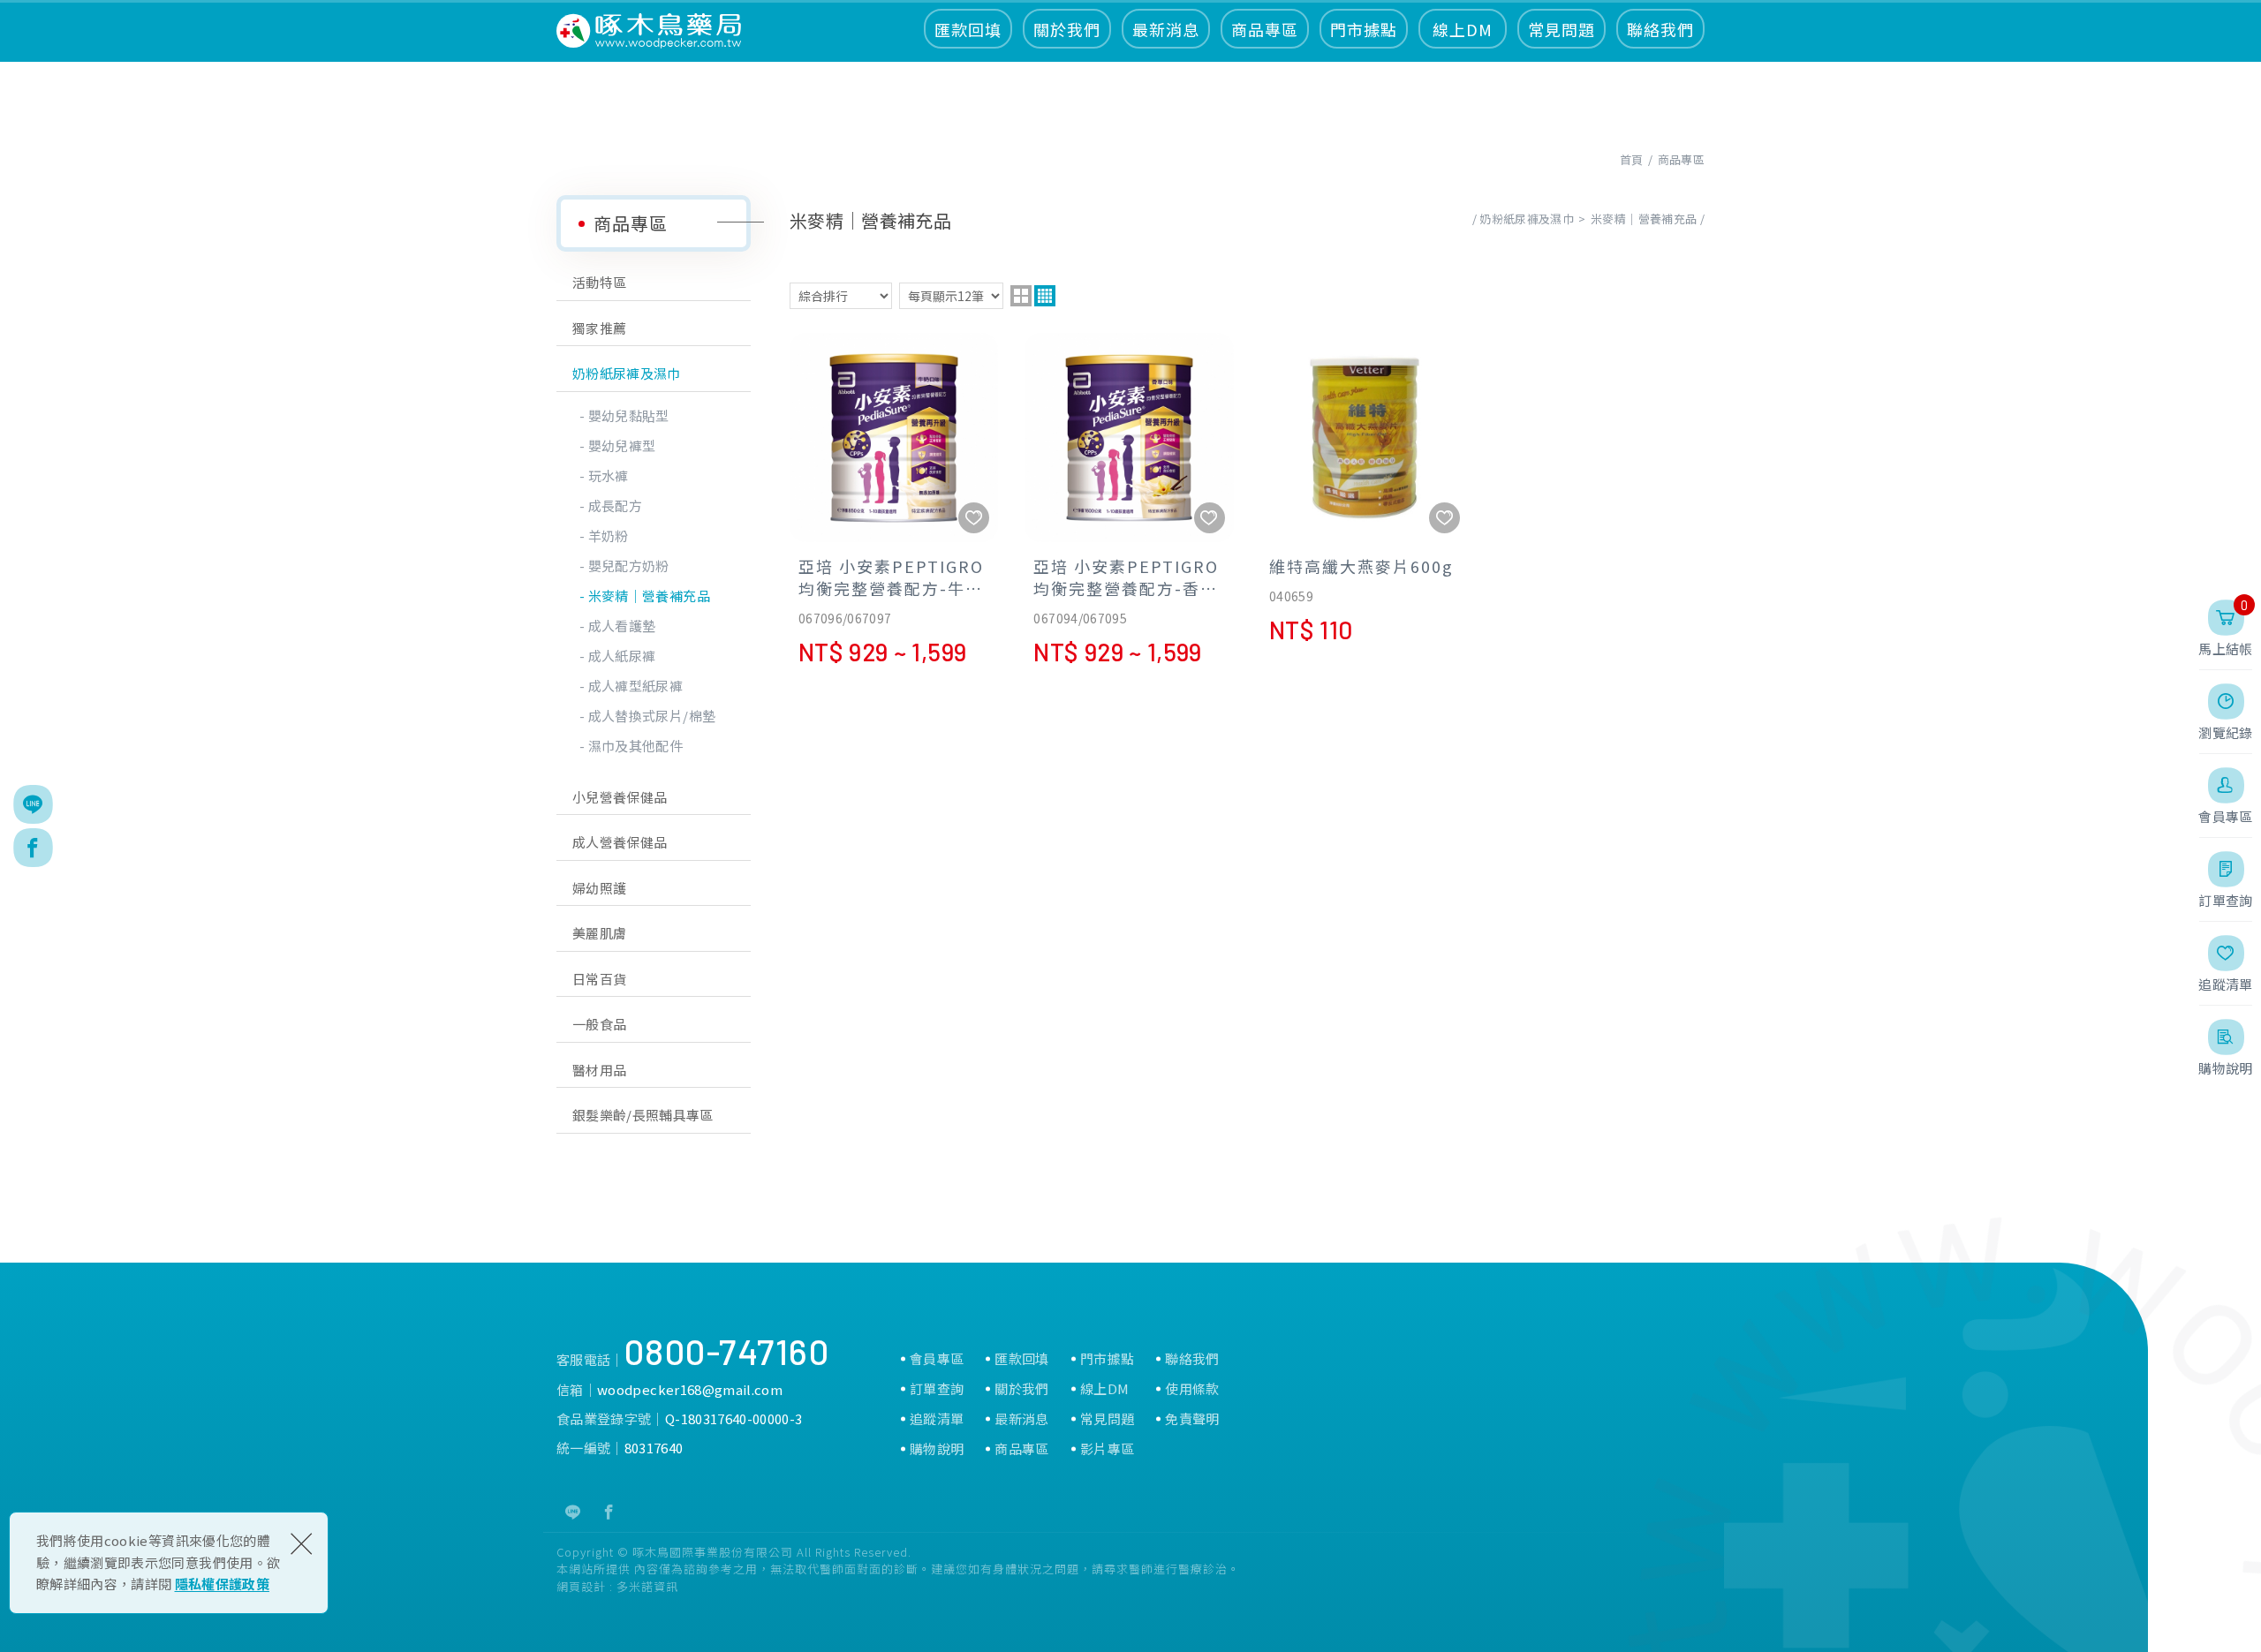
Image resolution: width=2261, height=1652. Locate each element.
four (1045, 296)
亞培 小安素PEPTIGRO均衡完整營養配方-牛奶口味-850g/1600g (894, 498)
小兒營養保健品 (620, 797)
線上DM (1463, 29)
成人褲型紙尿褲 (635, 686)
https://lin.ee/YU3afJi (573, 1512)
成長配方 (615, 505)
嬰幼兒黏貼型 (629, 415)
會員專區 (937, 1359)
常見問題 (1562, 29)
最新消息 (1166, 29)
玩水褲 (609, 475)
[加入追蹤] (974, 518)
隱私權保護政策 (222, 1584)
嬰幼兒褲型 (622, 445)
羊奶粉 (609, 536)
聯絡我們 (1660, 29)
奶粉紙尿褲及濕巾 (627, 373)
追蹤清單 (937, 1419)
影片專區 (1107, 1449)
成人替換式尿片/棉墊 (652, 716)
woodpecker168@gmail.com (690, 1389)
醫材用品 (599, 1070)
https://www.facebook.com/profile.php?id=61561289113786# (609, 1512)
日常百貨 (599, 979)
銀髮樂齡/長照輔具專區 (643, 1115)
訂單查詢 (937, 1389)
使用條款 (1192, 1389)
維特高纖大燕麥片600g (1365, 487)
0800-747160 (727, 1351)
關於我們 (1067, 29)
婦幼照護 (599, 888)
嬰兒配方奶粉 (629, 566)
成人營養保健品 (620, 842)
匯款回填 (968, 29)
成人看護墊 (622, 626)
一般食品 (599, 1024)
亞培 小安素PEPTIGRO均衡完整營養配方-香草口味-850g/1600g (1129, 498)
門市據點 (1364, 29)
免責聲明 (1192, 1419)
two (1021, 296)
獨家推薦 (599, 328)
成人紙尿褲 (622, 656)
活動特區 (599, 282)
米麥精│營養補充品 (649, 596)
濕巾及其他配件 (635, 746)
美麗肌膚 (599, 933)
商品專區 (1265, 29)
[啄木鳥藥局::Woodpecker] (649, 31)
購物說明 (937, 1449)
